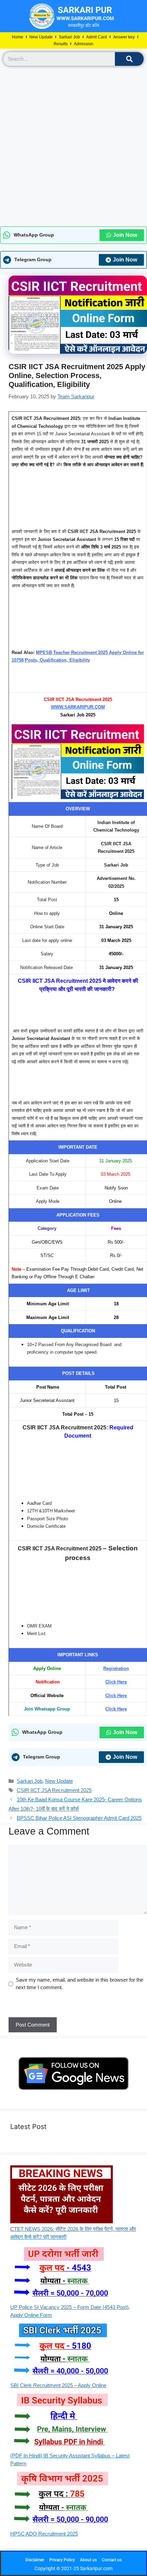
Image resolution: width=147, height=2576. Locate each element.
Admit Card (97, 37)
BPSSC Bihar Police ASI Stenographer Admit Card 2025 (79, 1818)
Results (61, 44)
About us (88, 2560)
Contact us (112, 2560)
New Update (41, 37)
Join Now (125, 235)
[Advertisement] (73, 146)
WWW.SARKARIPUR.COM (78, 707)
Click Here (116, 1682)
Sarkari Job (69, 37)
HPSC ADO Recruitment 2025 (44, 2534)
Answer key (124, 37)
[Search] (129, 59)
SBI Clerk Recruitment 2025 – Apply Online (58, 2385)
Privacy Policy (62, 2560)
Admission (84, 44)
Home (18, 37)
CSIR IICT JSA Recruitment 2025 (54, 1790)
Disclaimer (35, 2560)
